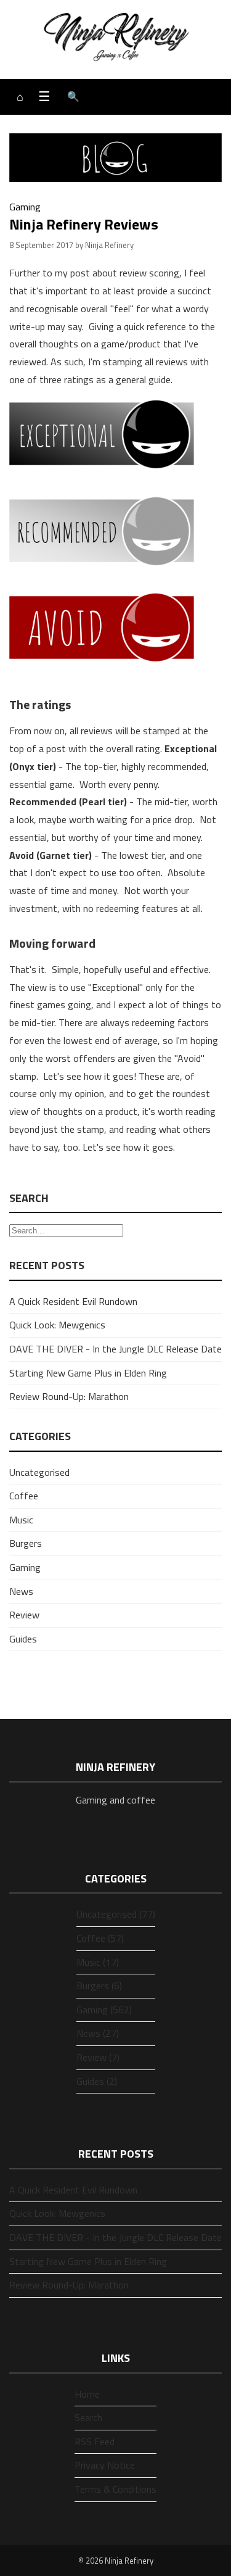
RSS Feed (95, 2441)
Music (21, 1520)
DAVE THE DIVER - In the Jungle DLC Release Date (115, 1349)
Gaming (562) (104, 2010)
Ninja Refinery (129, 2561)
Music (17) (98, 1962)
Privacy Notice (105, 2465)
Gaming (25, 207)
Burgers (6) (99, 1986)
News (21, 1591)
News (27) (98, 2033)
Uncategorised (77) (116, 1914)
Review (24, 1615)
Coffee (24, 1496)
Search (88, 2417)
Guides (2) (97, 2081)
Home (87, 2394)
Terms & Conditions (115, 2489)
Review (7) (98, 2057)
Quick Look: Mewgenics (57, 1325)
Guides (23, 1639)
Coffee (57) (100, 1938)
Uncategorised (39, 1472)
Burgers (26, 1543)
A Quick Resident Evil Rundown (73, 1301)
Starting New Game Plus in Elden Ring (88, 1373)
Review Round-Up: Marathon (69, 1396)
